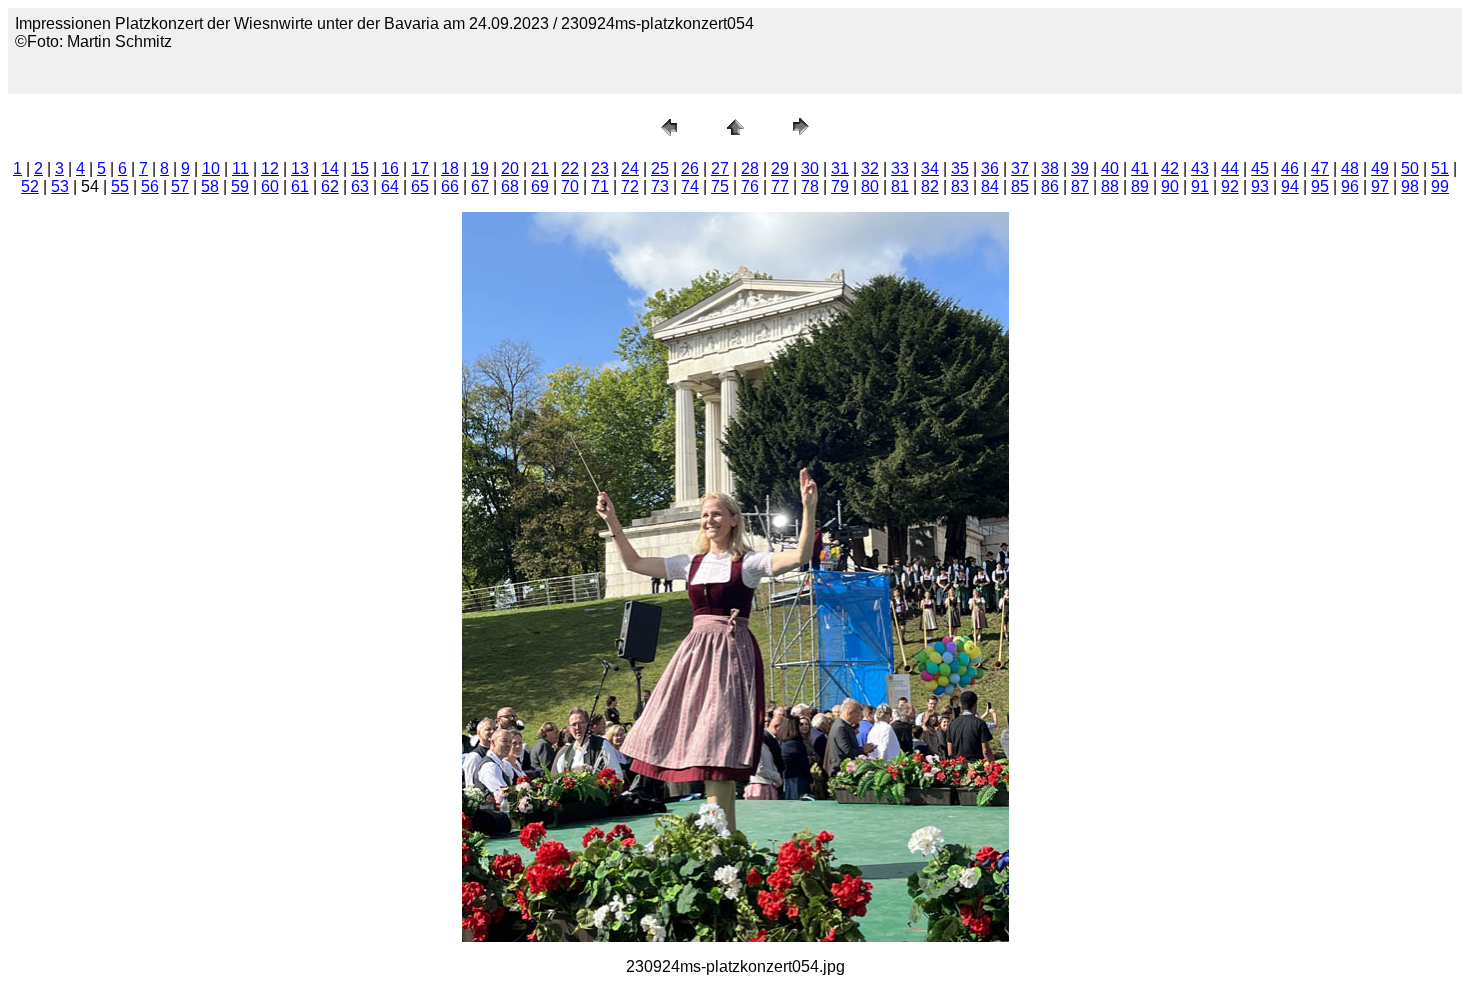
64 (390, 186)
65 (420, 186)
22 (570, 168)
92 (1230, 186)
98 (1410, 186)
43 (1200, 168)
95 (1320, 186)
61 (300, 186)
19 (480, 168)
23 (600, 168)
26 (690, 168)
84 (990, 186)
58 (210, 186)
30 (810, 168)
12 (270, 168)
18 (450, 168)
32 (870, 168)
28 (750, 168)
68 (510, 186)
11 (240, 168)
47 (1320, 168)
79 (840, 186)
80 (870, 186)
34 (930, 168)
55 (120, 186)
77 (780, 186)
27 (720, 168)
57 (180, 186)
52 (30, 186)
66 (450, 186)
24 (630, 168)
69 (540, 186)
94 (1290, 186)
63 (360, 186)
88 (1110, 186)
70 (570, 186)
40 (1110, 168)
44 (1230, 168)
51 (1440, 168)
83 (960, 186)
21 (540, 168)
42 (1170, 168)
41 (1140, 168)
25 (660, 168)
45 (1260, 168)
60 (270, 186)
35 (960, 168)
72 (630, 186)
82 (930, 186)
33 (900, 168)
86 (1050, 186)
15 (360, 168)
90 (1170, 186)
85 (1020, 186)
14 (330, 168)
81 (900, 186)
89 (1140, 186)
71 (600, 186)
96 (1350, 186)
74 (690, 186)
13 (300, 168)
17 (420, 168)
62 (330, 186)
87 (1080, 186)
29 (780, 168)
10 (211, 168)
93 (1260, 186)
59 (240, 186)
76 (750, 186)
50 (1410, 168)
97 (1380, 186)
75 (720, 186)
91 (1200, 186)
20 (510, 168)
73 (660, 186)
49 (1380, 168)
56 (150, 186)
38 (1050, 168)
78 (810, 186)
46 (1290, 168)
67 (480, 186)
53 (60, 186)
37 (1020, 168)
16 (390, 168)
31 (840, 168)
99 (1440, 186)
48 (1350, 168)
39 (1080, 168)
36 (990, 168)
